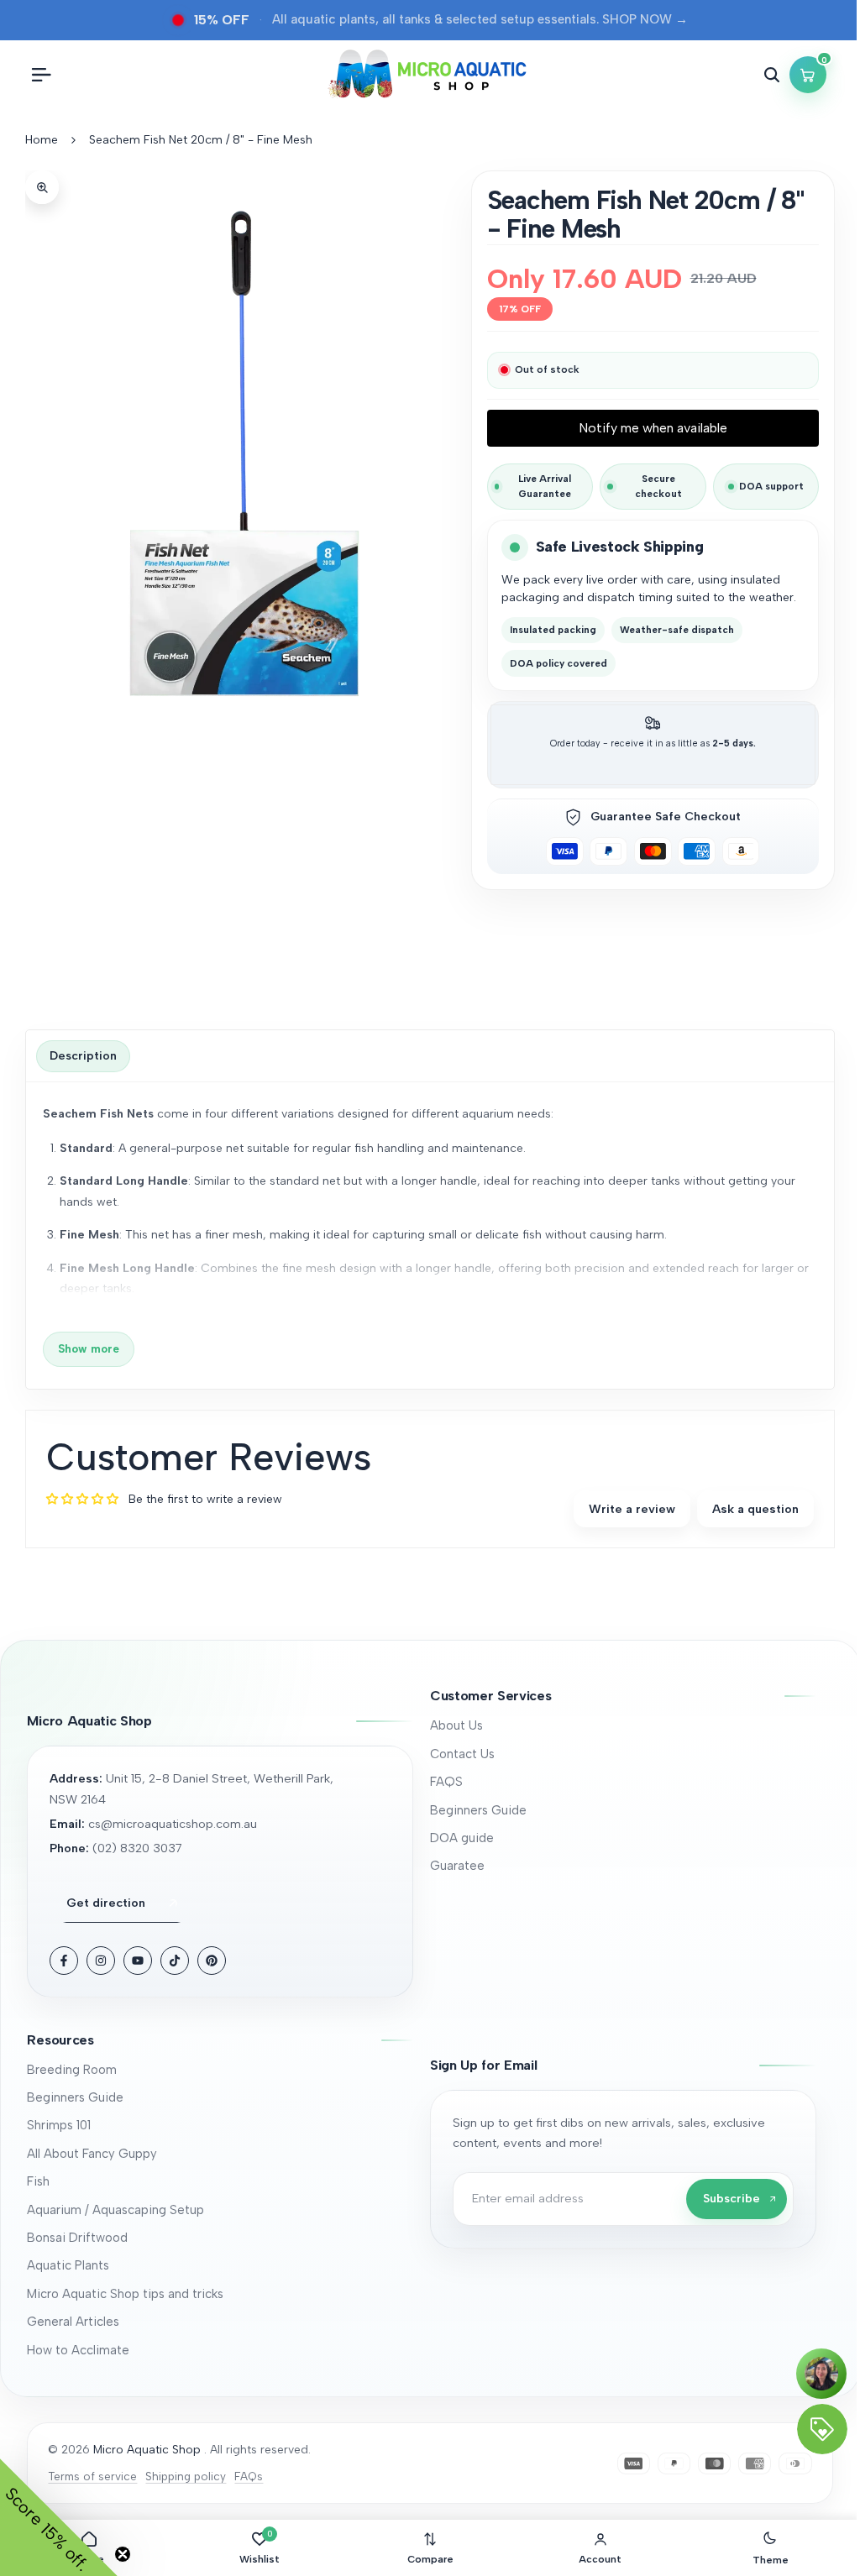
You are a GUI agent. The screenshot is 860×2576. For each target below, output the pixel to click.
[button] (623, 1696)
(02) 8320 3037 (137, 1848)
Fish (38, 2181)
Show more (89, 1348)
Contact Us (462, 1754)
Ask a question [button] (755, 1509)
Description (83, 1056)
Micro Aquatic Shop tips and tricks (125, 2294)
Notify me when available (653, 428)
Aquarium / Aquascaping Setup (115, 2210)
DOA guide (462, 1838)
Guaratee (457, 1866)
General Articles (73, 2322)
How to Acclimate (78, 2350)
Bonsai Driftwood (77, 2238)
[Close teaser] (123, 2554)
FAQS (446, 1782)
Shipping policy (186, 2476)
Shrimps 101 (59, 2125)
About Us (456, 1725)
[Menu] (41, 75)
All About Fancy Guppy (92, 2154)
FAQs (249, 2476)
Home (42, 140)
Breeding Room (72, 2070)
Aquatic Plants (68, 2265)
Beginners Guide (478, 1810)
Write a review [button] (632, 1509)
